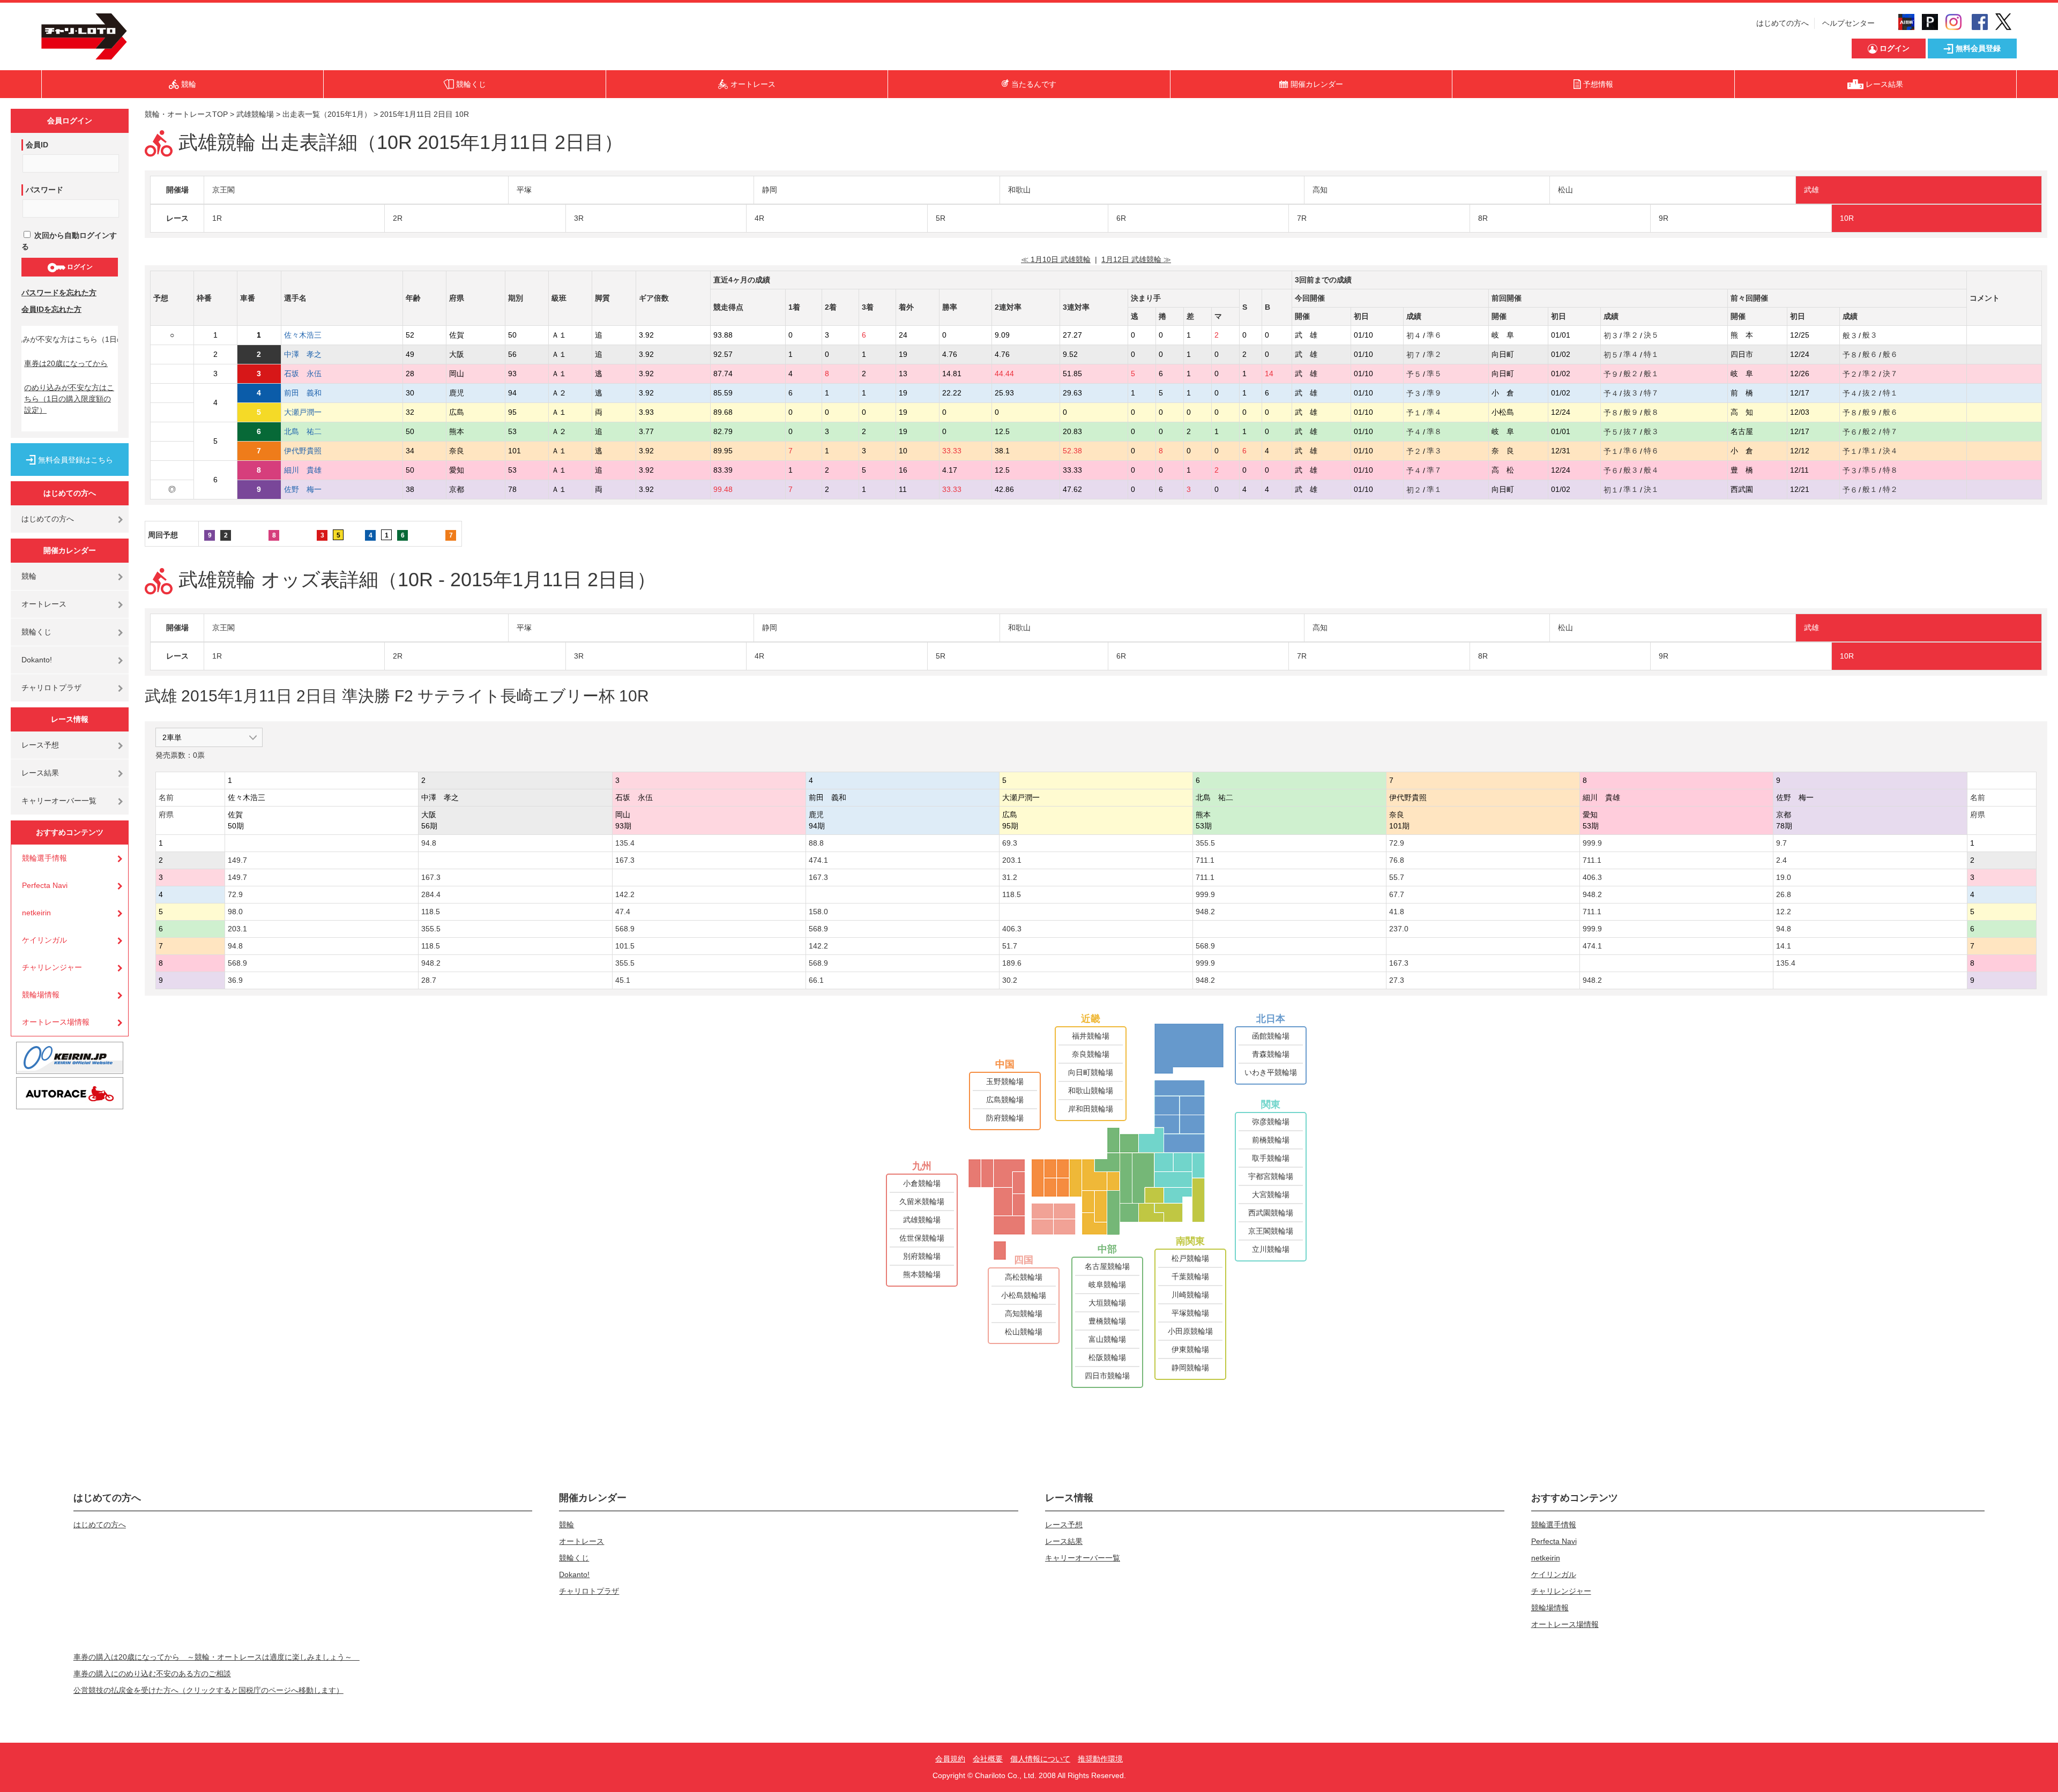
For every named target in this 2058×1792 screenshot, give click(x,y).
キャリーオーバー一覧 (59, 801)
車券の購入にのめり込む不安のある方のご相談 (152, 1674)
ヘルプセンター (1848, 23)
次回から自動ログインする (69, 241)
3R (579, 218)
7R (1302, 218)
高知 (1320, 190)
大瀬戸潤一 (310, 412)
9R (1664, 218)
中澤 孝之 (310, 354)
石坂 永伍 (310, 374)
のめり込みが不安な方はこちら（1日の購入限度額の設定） (69, 399)
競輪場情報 (41, 995)
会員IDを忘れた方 (51, 309)
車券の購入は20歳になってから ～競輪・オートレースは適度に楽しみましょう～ (217, 1657)
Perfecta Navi (45, 885)
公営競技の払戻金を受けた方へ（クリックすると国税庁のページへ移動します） (208, 1690)
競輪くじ (36, 632)
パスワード (44, 190)
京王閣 (223, 190)
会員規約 (950, 1759)
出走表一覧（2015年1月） (327, 114)
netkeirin (36, 913)
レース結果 (40, 773)
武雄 (1811, 190)
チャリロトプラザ (51, 688)
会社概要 (988, 1759)
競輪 (29, 576)
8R (1483, 218)
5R (941, 218)
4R (759, 218)
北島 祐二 (310, 431)
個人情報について (1040, 1759)
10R (1847, 218)
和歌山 (1019, 190)
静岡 (770, 190)
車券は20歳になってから (66, 363)
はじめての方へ (1783, 23)
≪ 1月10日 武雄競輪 (1056, 259)
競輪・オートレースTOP (186, 114)
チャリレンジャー (52, 967)
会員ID (37, 145)
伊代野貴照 (310, 451)
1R (217, 218)
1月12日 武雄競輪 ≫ (1136, 259)
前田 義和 (310, 393)
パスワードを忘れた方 (59, 293)
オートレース (44, 604)
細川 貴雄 (310, 470)
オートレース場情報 (56, 1022)
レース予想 (40, 745)
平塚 (524, 190)
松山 (1565, 190)
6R (1121, 218)
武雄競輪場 (255, 114)
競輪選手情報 (44, 858)
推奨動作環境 (1100, 1759)
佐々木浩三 (310, 335)
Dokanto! (37, 660)
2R (398, 218)
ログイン (79, 267)
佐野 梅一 (310, 489)
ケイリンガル (44, 940)
